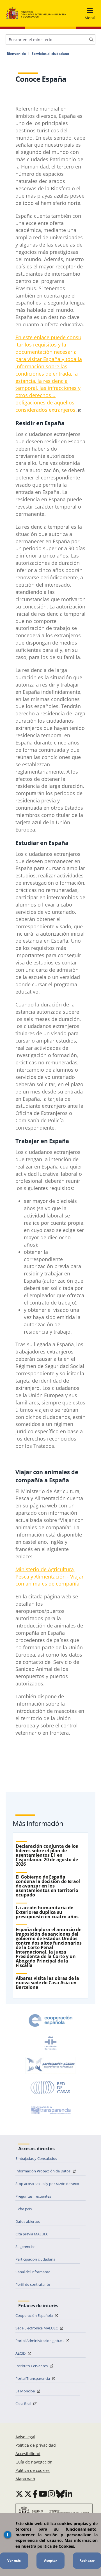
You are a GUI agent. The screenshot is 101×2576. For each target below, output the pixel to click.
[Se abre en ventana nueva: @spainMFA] (28, 2494)
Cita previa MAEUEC (32, 2234)
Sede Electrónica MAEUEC (37, 2328)
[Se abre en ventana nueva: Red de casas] (50, 2088)
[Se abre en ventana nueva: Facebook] (35, 2494)
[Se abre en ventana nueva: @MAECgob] (19, 2494)
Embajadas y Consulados (36, 2158)
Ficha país (24, 2209)
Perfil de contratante (33, 2284)
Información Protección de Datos (43, 2171)
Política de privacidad (36, 2445)
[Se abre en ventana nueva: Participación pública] (50, 2065)
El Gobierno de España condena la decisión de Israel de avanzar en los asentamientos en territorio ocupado (48, 1886)
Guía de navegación (34, 2462)
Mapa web (25, 2479)
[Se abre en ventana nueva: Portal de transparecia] (50, 2110)
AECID (21, 2353)
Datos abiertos (28, 2221)
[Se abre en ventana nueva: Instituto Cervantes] (50, 2043)
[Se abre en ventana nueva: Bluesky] (60, 2494)
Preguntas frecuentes (33, 2196)
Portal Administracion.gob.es (40, 2341)
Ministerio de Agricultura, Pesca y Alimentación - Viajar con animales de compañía (50, 1577)
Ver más (14, 2560)
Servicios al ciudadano (50, 54)
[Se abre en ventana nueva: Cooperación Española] (50, 2020)
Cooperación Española (35, 2315)
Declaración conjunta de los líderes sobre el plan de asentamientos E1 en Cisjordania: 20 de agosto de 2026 (47, 1855)
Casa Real (24, 2404)
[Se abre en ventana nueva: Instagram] (51, 2494)
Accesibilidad (28, 2454)
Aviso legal (25, 2437)
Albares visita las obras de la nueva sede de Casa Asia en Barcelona (47, 1983)
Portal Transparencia (33, 2378)
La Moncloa (26, 2391)
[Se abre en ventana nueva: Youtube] (43, 2494)
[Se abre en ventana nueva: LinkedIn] (69, 2494)
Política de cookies (33, 2470)
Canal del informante (33, 2272)
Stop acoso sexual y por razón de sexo (47, 2184)
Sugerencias (25, 2247)
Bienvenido (16, 54)
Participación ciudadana (35, 2259)
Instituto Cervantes (32, 2366)
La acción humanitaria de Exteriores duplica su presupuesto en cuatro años (47, 1912)
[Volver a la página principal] (36, 13)
